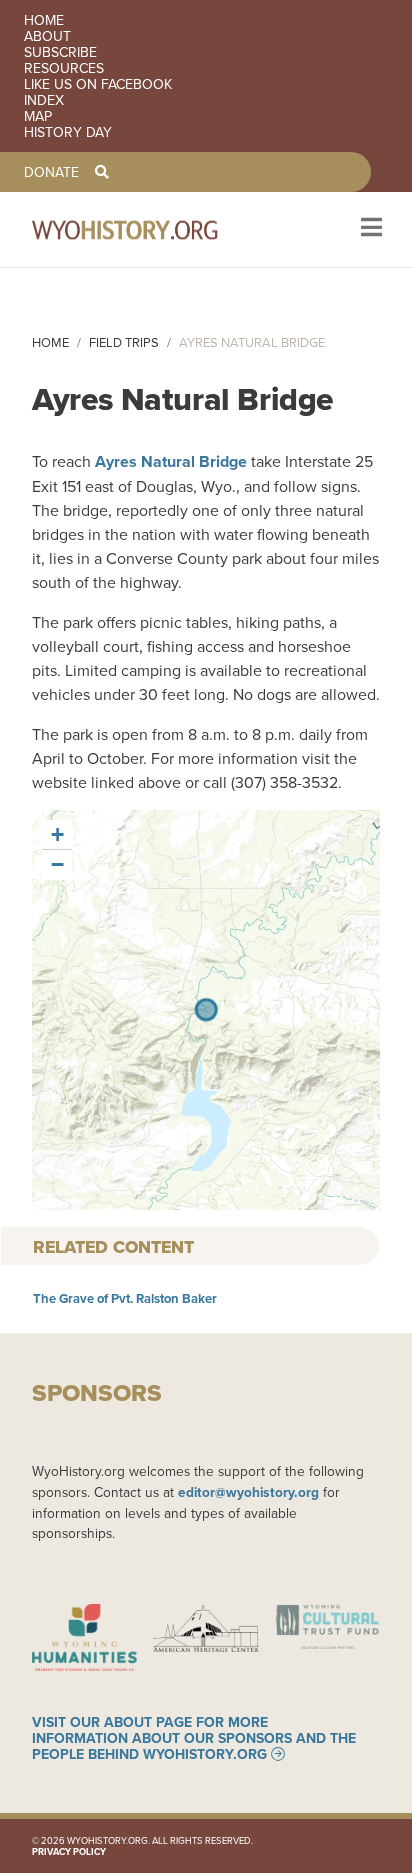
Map (38, 116)
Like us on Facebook (98, 84)
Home (44, 20)
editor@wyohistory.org (248, 1492)
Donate (51, 172)
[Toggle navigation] (369, 229)
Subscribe (60, 52)
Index (44, 100)
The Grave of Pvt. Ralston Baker (125, 1298)
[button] (57, 835)
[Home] (152, 229)
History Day (68, 132)
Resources (64, 68)
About (47, 36)
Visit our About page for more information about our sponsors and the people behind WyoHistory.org (194, 1738)
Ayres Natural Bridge (171, 461)
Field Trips (124, 342)
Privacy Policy (69, 1851)
